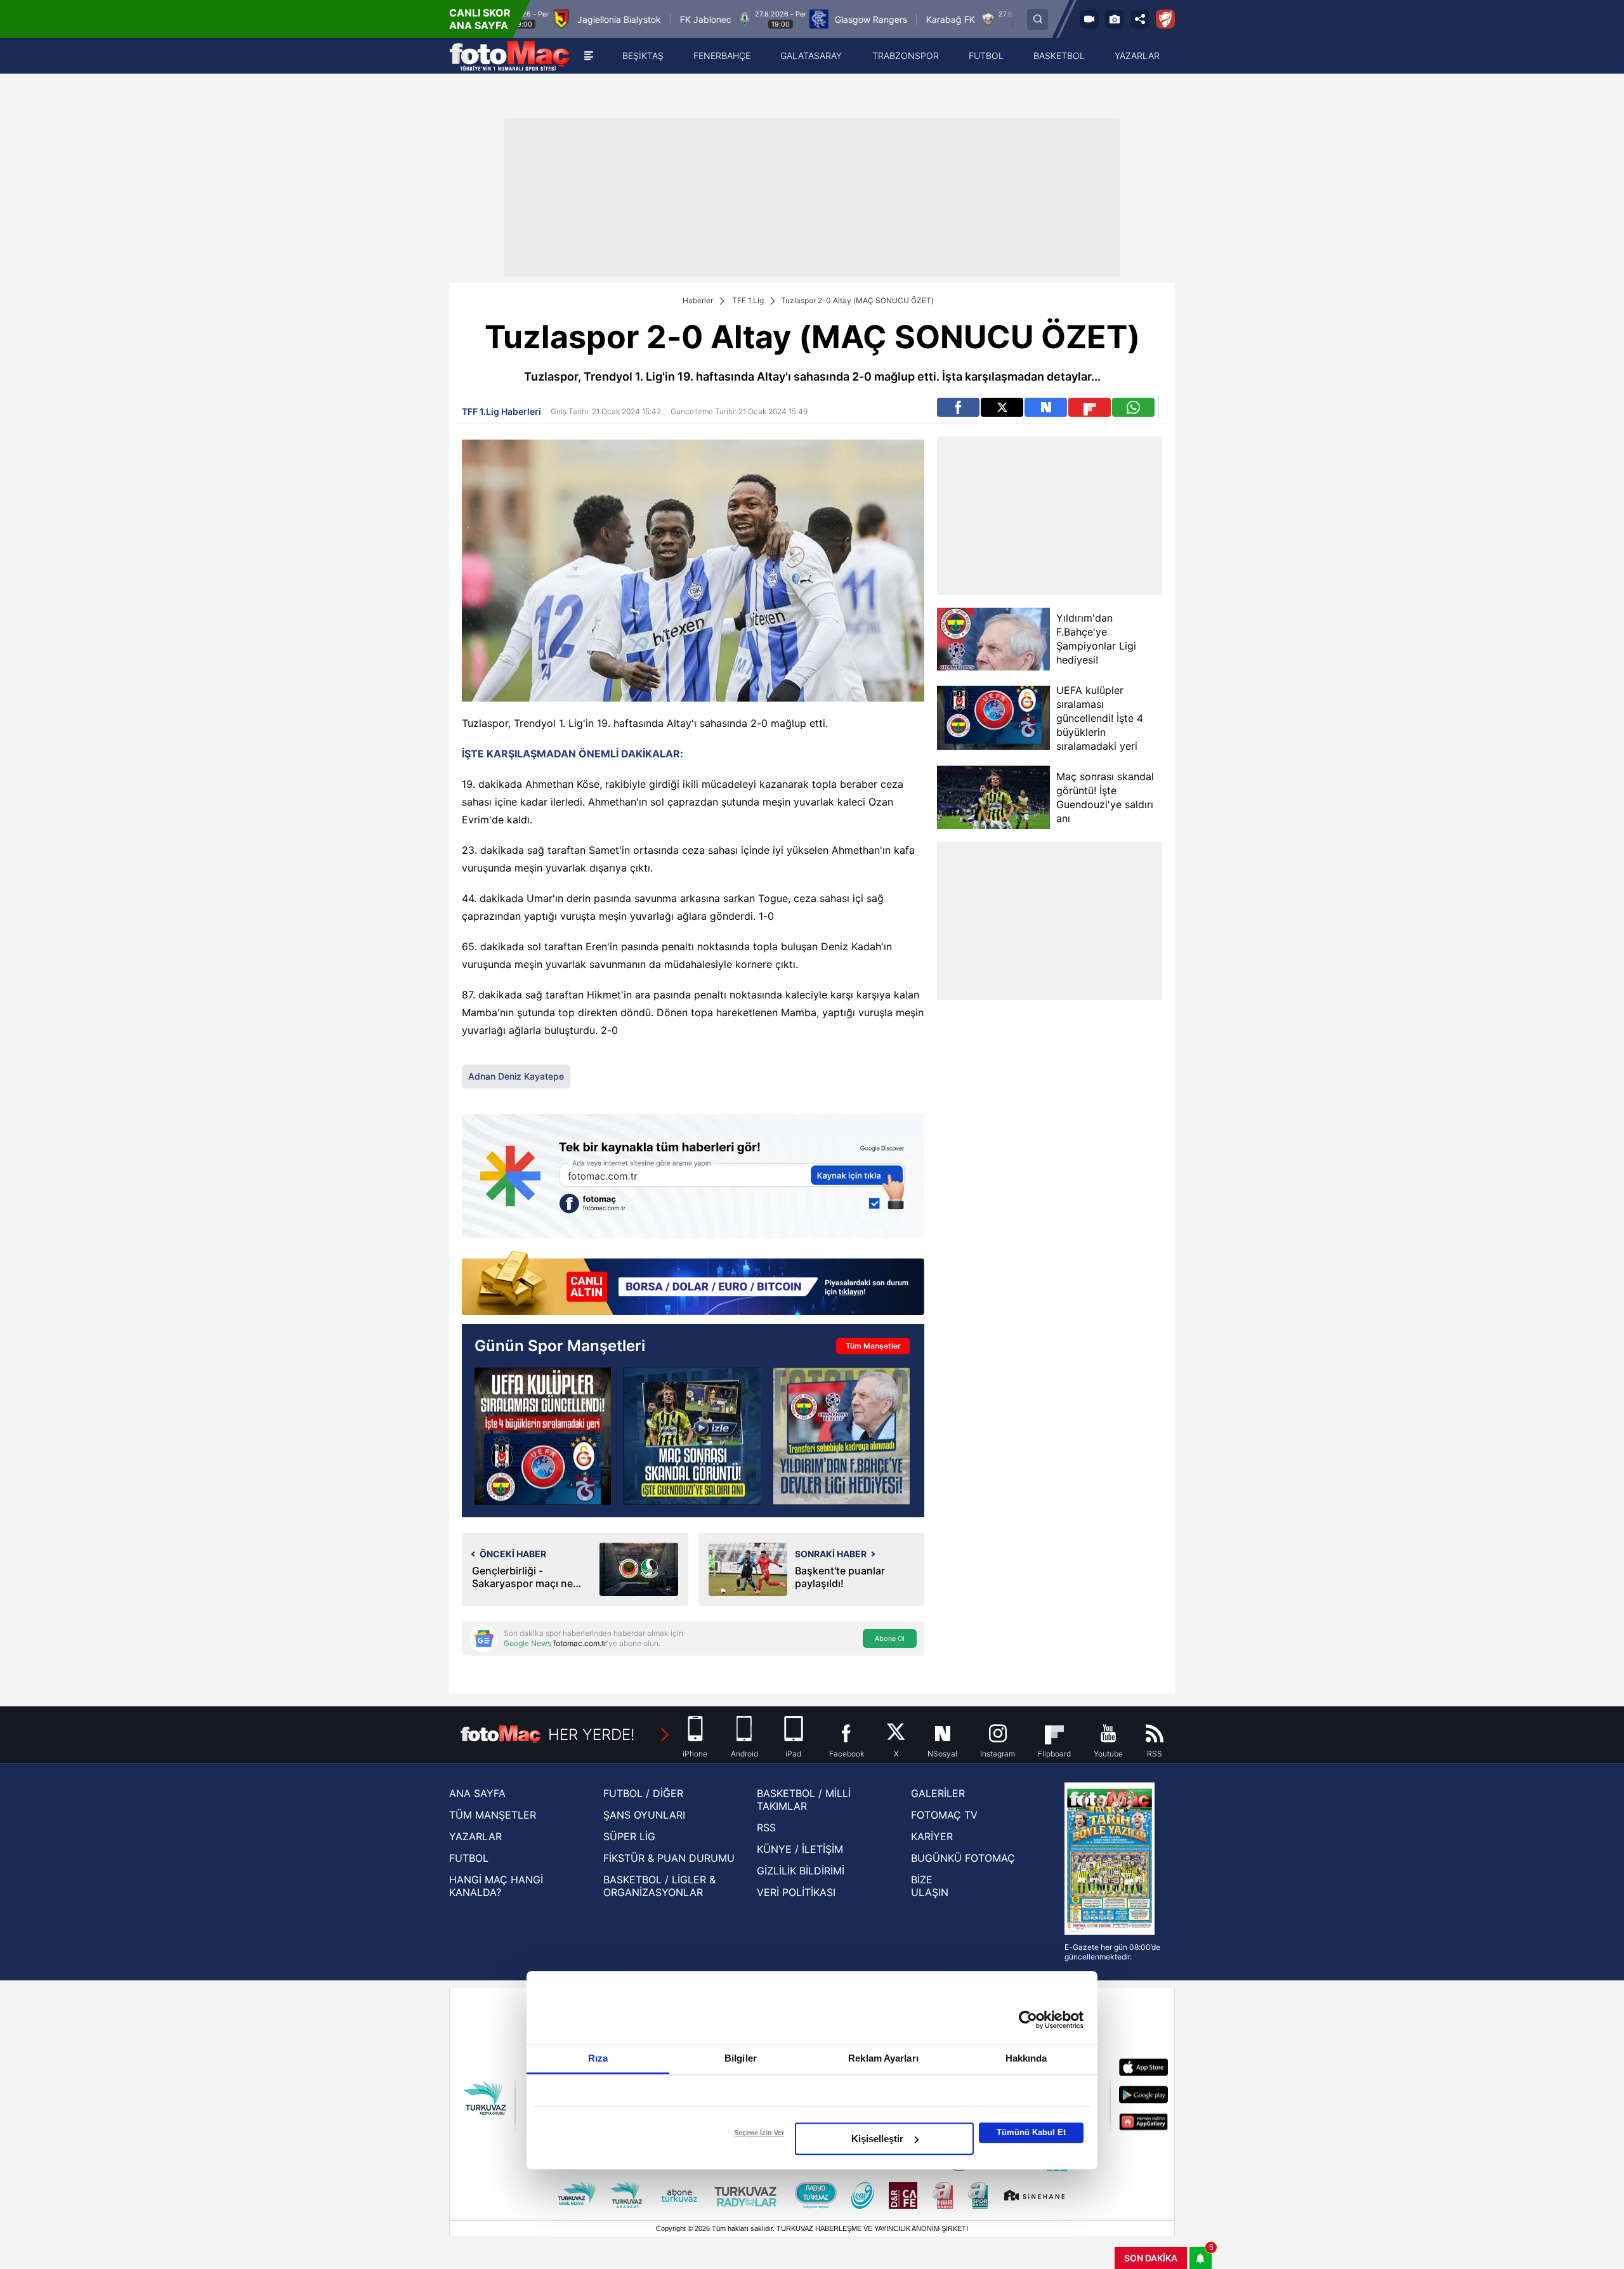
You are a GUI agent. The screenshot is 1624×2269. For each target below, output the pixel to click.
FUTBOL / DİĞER (643, 1793)
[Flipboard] (1090, 407)
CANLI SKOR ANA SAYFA (480, 19)
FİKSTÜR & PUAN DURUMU (669, 1858)
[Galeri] (1115, 19)
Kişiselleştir (877, 2139)
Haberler (698, 300)
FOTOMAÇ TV (944, 1815)
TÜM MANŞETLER (493, 1815)
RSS (766, 1828)
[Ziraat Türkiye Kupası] (1165, 19)
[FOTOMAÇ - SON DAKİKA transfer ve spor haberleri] (509, 56)
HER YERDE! (592, 1735)
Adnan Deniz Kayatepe (516, 1076)
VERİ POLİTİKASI (796, 1892)
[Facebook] (958, 407)
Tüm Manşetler (873, 1346)
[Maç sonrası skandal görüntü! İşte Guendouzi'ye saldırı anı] (993, 797)
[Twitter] (1002, 407)
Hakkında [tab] (1026, 2058)
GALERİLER (938, 1793)
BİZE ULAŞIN (930, 1886)
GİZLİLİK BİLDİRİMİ (801, 1871)
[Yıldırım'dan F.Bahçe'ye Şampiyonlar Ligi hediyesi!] (993, 639)
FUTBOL (469, 1858)
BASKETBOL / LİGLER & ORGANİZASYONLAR (659, 1886)
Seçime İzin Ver (759, 2133)
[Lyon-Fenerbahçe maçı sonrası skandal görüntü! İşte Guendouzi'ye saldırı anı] (692, 1436)
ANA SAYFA (477, 1793)
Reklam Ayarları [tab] (883, 2058)
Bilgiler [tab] (741, 2058)
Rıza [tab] (598, 2058)
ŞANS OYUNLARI (644, 1815)
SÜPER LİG (629, 1836)
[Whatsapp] (1133, 407)
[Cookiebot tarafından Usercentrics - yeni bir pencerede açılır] (1028, 2020)
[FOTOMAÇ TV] (1089, 19)
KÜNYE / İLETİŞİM (800, 1849)
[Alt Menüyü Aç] (589, 56)
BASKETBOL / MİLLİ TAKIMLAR (804, 1800)
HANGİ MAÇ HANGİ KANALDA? (496, 1886)
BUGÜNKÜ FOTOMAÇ (963, 1858)
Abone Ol (890, 1638)
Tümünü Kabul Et (1031, 2132)
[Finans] (693, 1284)
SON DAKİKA (1151, 2258)
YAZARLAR (475, 1836)
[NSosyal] (1046, 407)
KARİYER (932, 1836)
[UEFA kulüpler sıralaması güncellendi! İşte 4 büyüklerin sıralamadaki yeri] (993, 718)
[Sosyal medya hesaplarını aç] (1140, 19)
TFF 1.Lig (748, 300)
